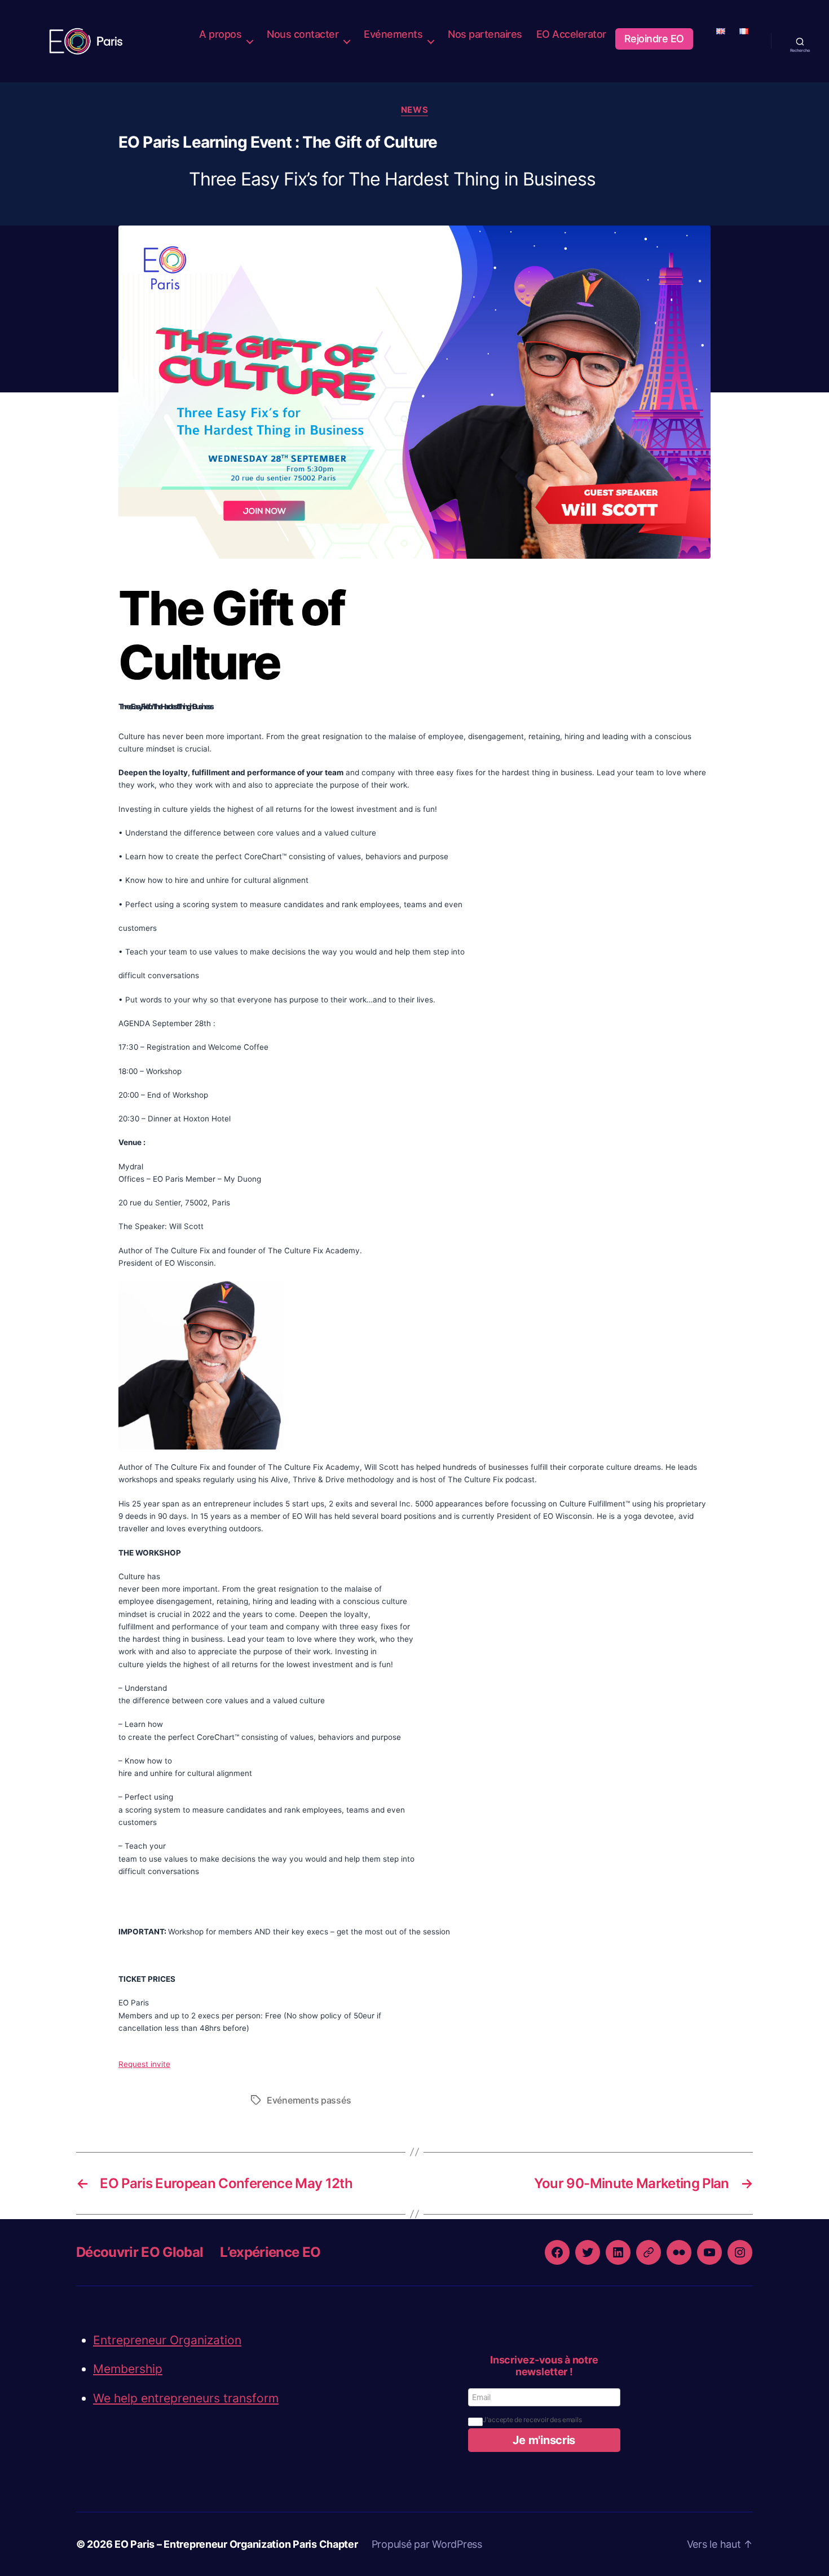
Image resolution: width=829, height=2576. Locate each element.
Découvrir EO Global (140, 2252)
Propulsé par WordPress (427, 2544)
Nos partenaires (485, 34)
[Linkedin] (618, 2252)
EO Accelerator (571, 34)
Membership (128, 2369)
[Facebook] (557, 2252)
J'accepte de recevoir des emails (532, 2420)
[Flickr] (679, 2252)
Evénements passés (309, 2100)
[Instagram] (740, 2252)
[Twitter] (588, 2252)
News (414, 110)
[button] (544, 2440)
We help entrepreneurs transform (186, 2398)
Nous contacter (303, 34)
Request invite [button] (144, 2064)
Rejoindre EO (654, 39)
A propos (220, 34)
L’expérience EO (270, 2252)
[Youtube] (709, 2252)
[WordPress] (649, 2252)
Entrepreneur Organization (167, 2340)
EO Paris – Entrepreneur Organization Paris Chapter (236, 2544)
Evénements (393, 34)
